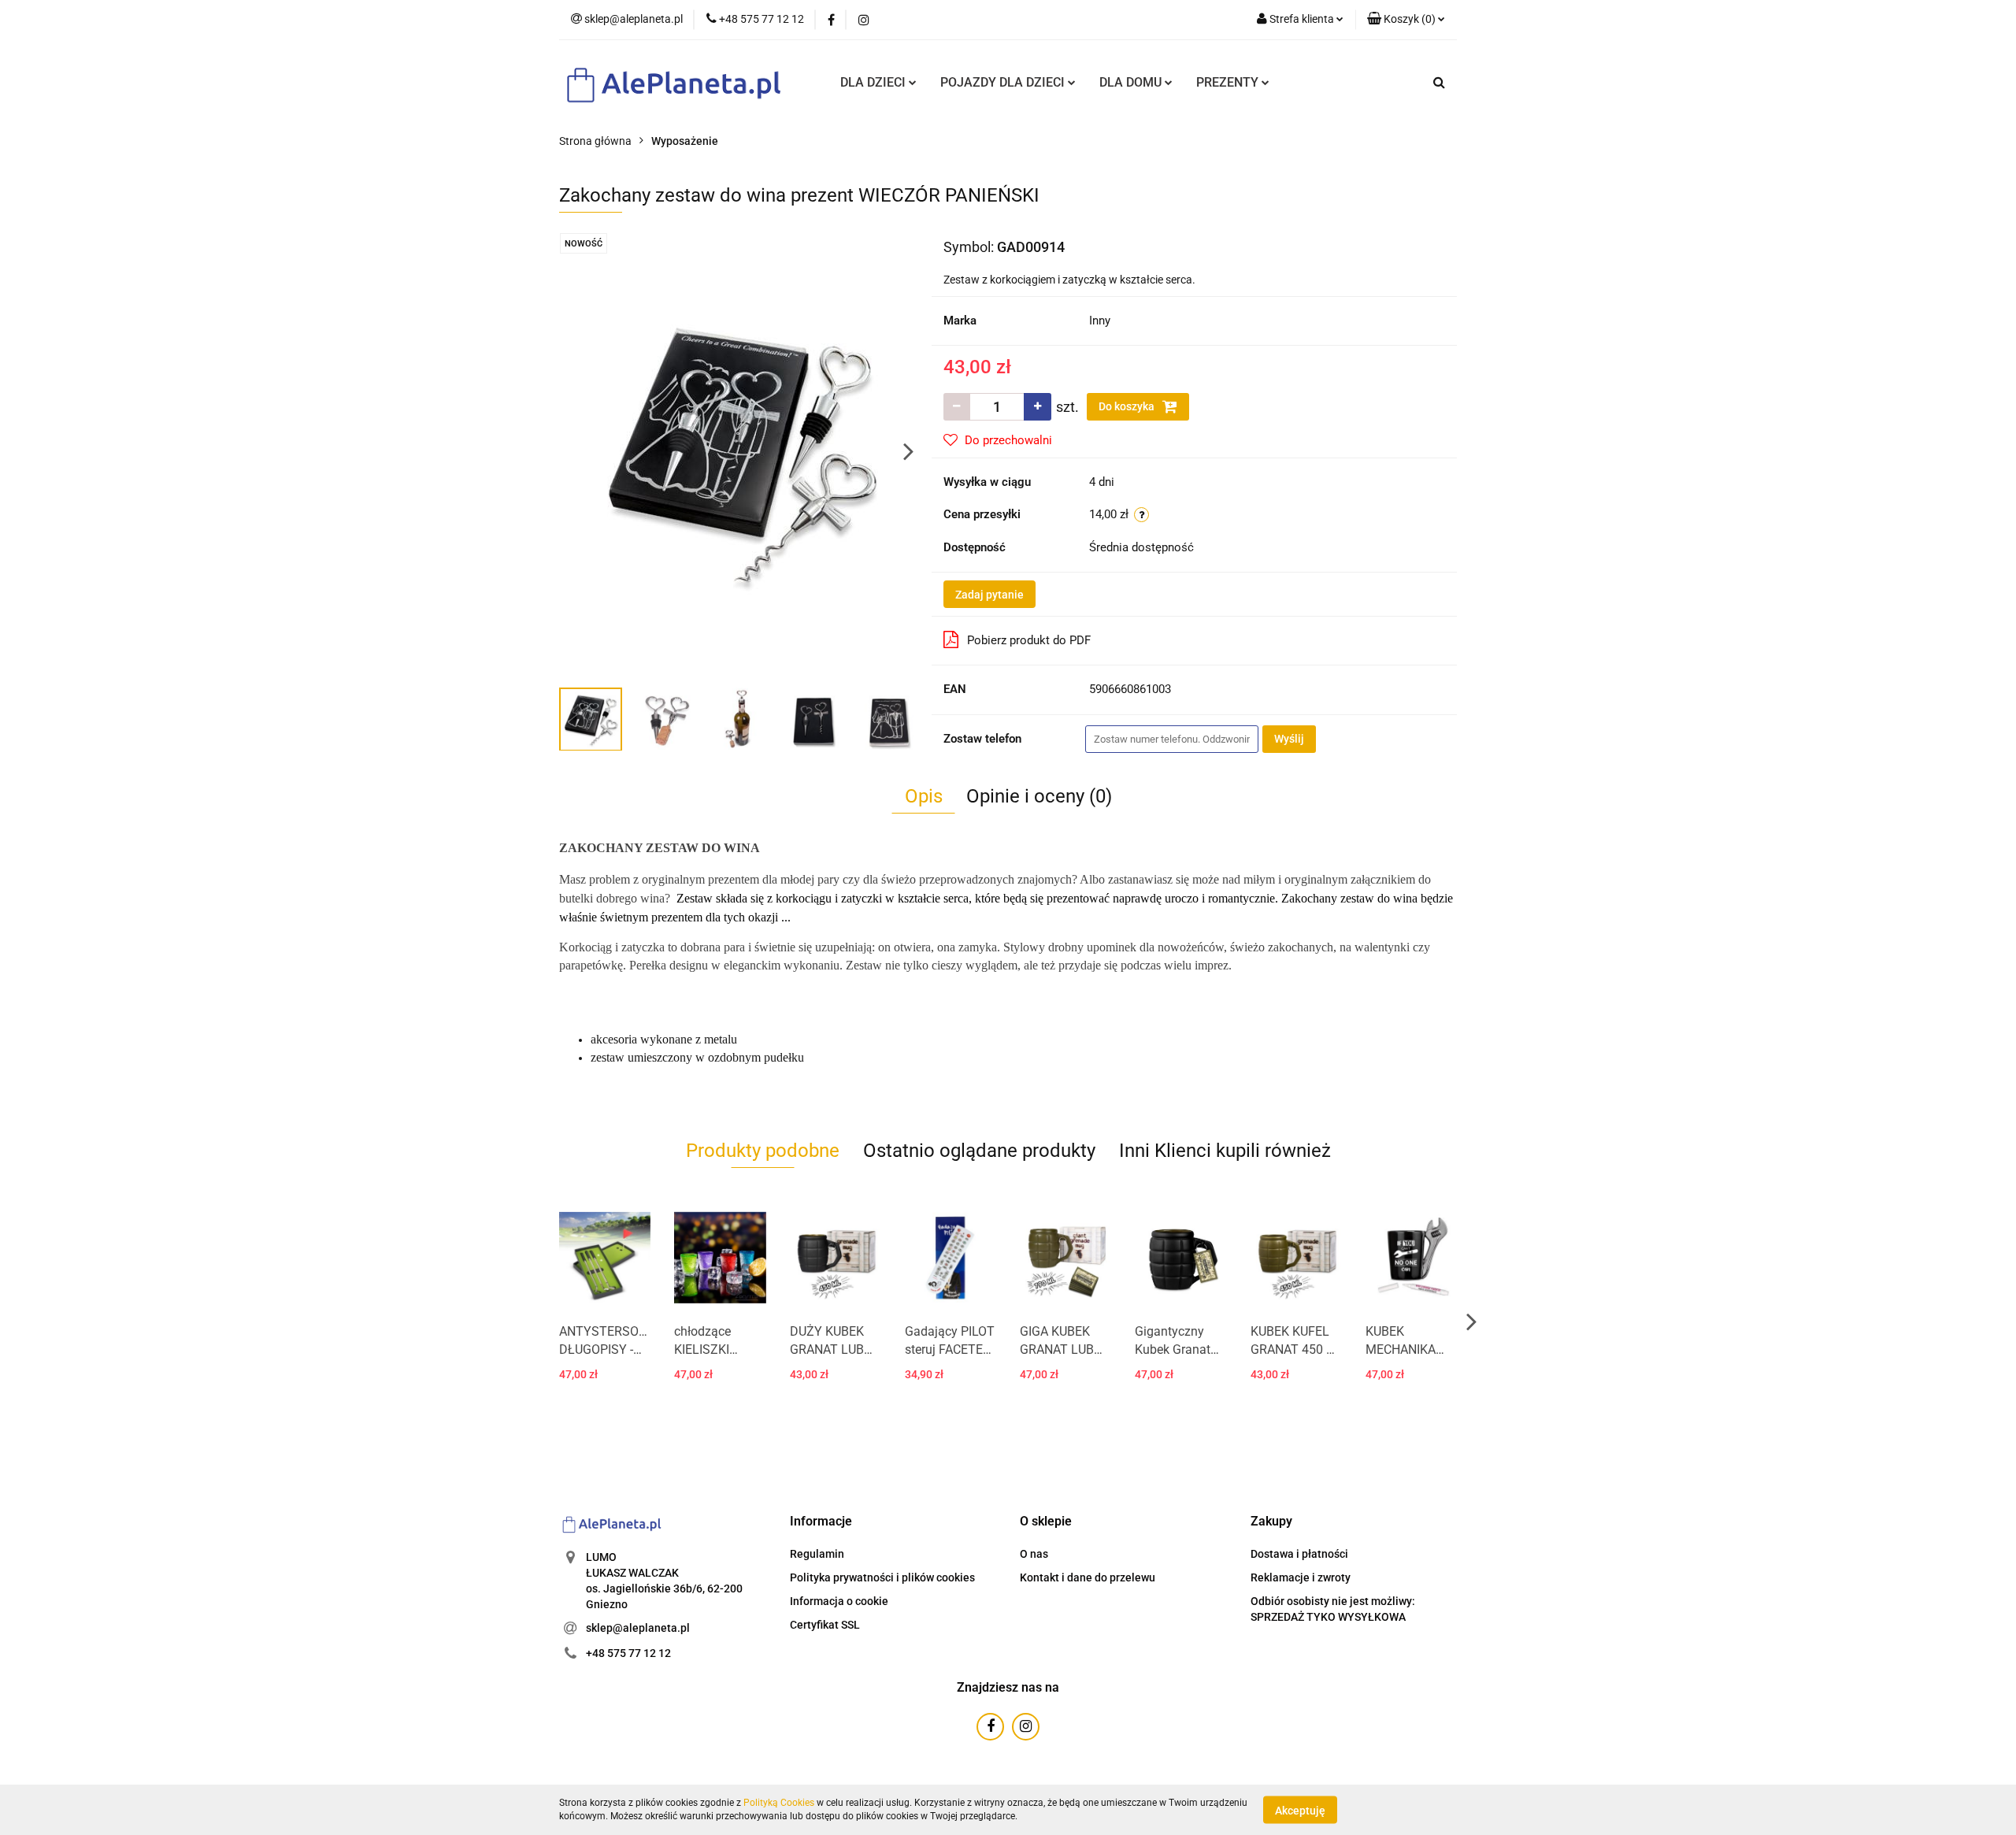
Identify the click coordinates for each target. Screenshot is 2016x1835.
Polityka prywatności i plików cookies (882, 1577)
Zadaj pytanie (989, 595)
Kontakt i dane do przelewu (1088, 1577)
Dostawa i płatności (1299, 1554)
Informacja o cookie (839, 1601)
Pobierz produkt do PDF (1029, 640)
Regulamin (817, 1554)
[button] (821, 1522)
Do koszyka (1128, 406)
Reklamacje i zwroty (1301, 1577)
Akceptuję (1300, 1810)
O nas (1034, 1554)
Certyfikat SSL (825, 1625)
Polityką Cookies (779, 1803)
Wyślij (1289, 739)
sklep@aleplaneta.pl (638, 1628)
